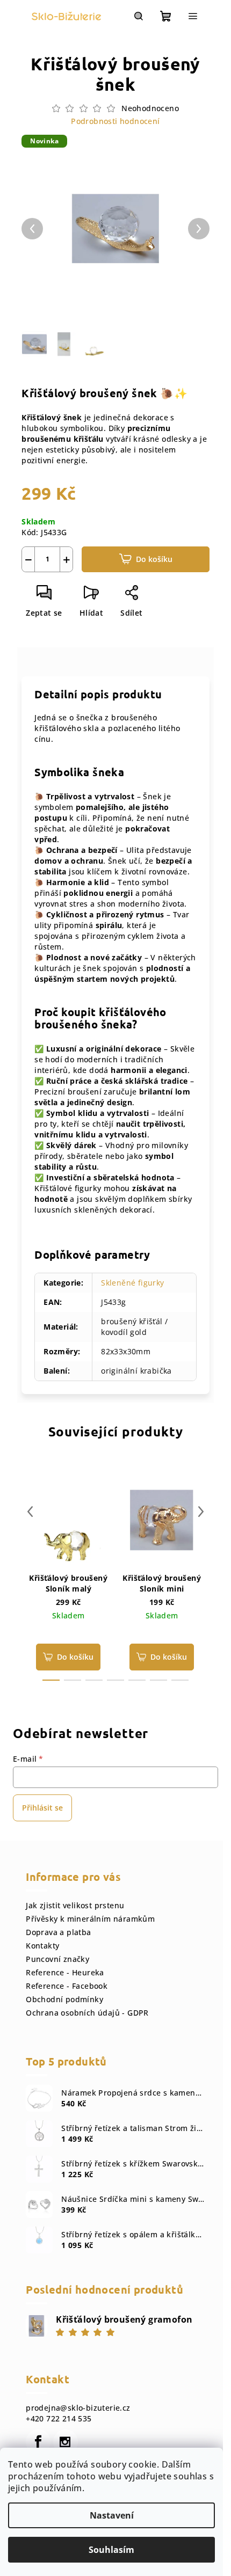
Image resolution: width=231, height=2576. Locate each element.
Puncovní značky (57, 1959)
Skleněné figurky (132, 1283)
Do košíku (154, 559)
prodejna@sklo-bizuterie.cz (78, 2408)
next (201, 1512)
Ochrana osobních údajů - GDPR (87, 2013)
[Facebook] (38, 2442)
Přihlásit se (42, 1808)
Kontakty (42, 1946)
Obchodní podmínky (64, 1999)
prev (30, 1512)
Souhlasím (111, 2550)
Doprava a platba (58, 1932)
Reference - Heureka (65, 1972)
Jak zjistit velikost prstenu (75, 1905)
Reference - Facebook (67, 1986)
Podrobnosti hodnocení (115, 121)
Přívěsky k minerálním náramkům (90, 1919)
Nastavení (112, 2515)
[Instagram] (66, 2442)
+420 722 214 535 (59, 2418)
